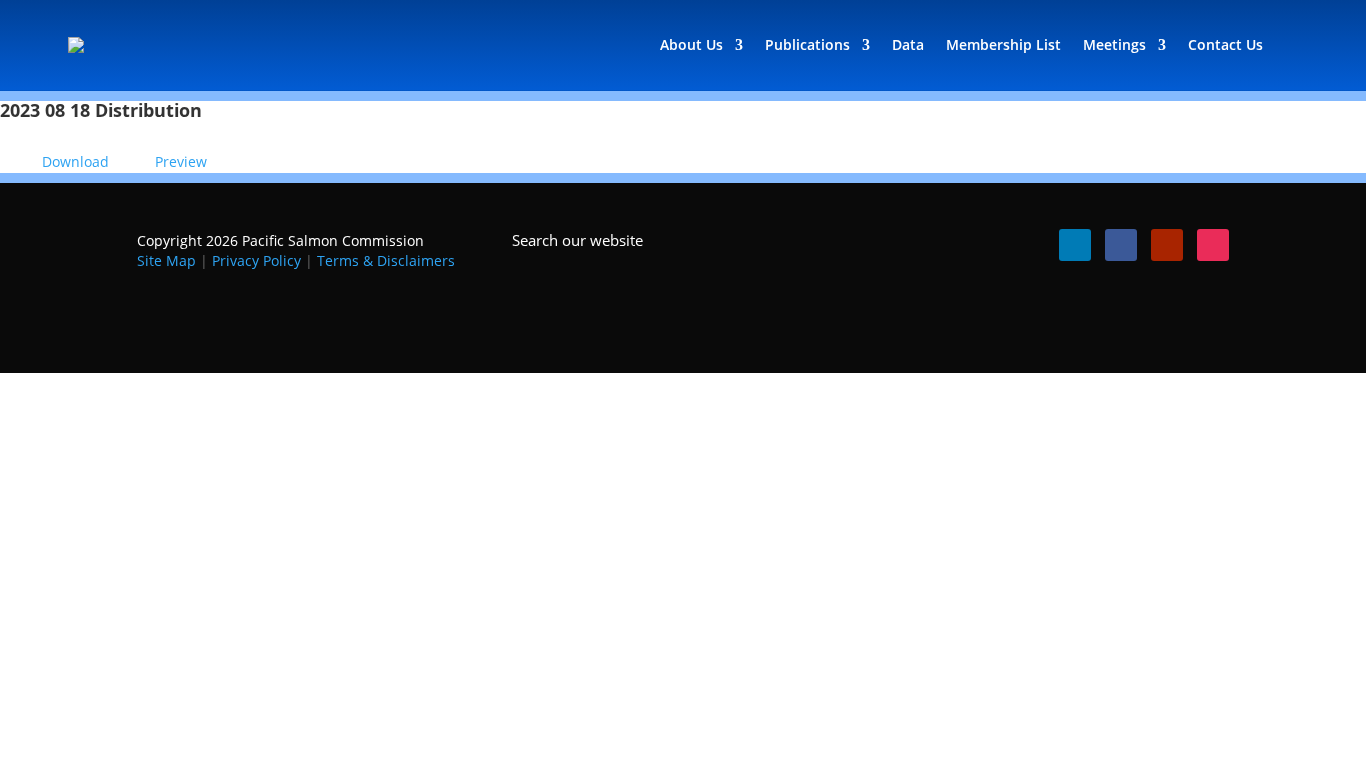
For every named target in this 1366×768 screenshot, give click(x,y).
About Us (691, 44)
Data (908, 44)
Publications (807, 44)
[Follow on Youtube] (1167, 245)
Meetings (1114, 44)
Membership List (1003, 44)
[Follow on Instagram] (1213, 245)
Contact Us (1225, 44)
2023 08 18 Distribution (101, 110)
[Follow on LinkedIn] (1075, 245)
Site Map (166, 260)
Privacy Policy (256, 260)
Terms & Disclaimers (386, 260)
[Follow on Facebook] (1121, 245)
